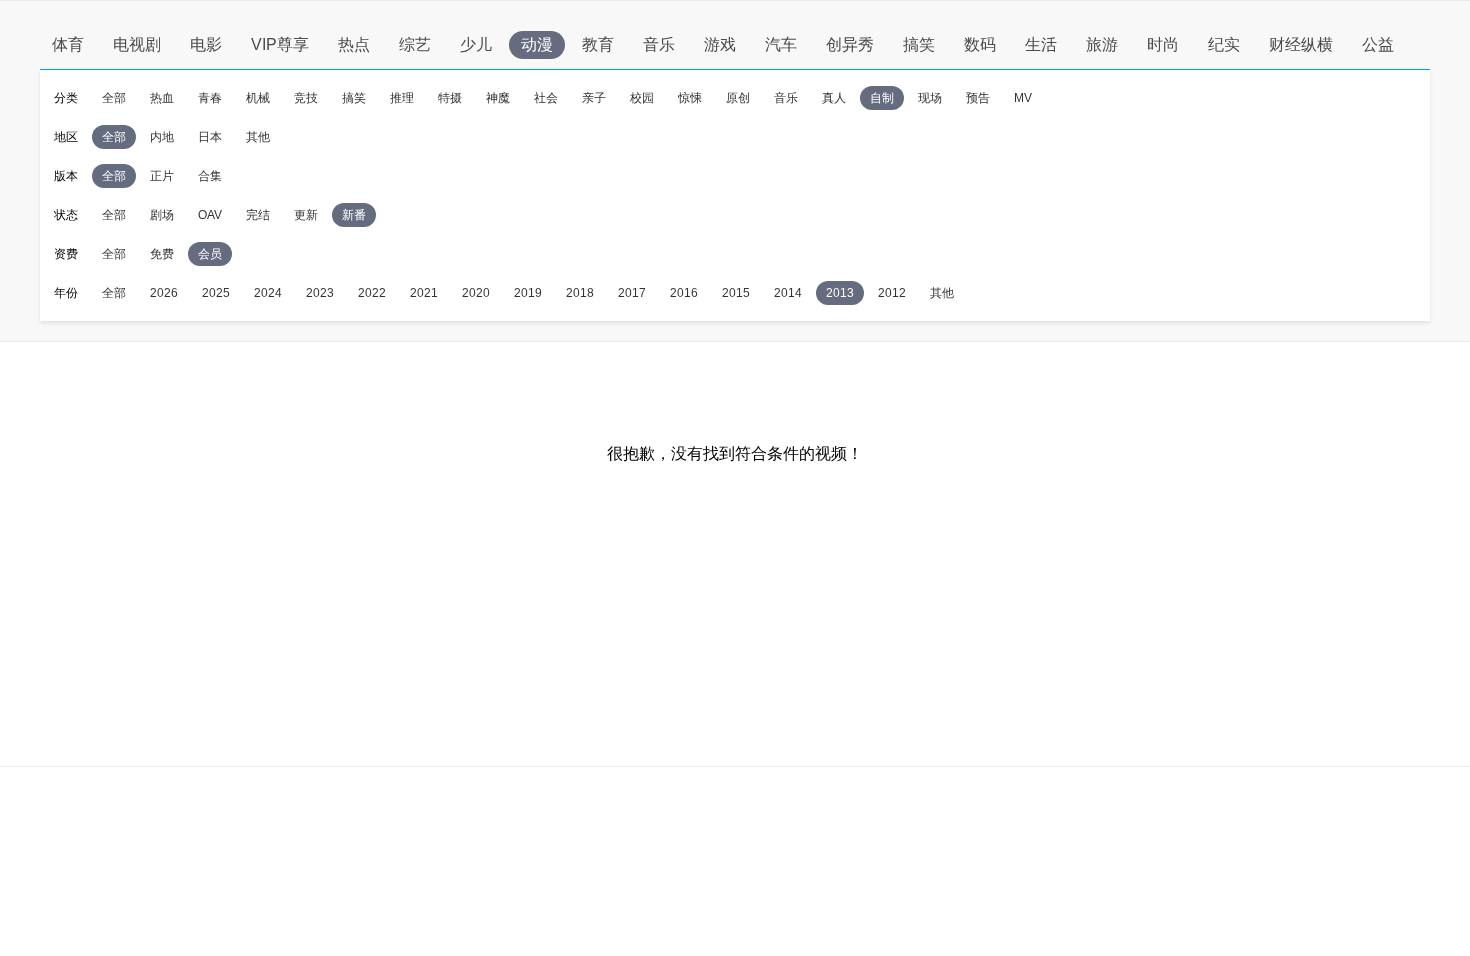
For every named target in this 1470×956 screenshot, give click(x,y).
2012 (892, 293)
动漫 (537, 44)
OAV (210, 215)
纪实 (1224, 44)
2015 (736, 293)
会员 (210, 254)
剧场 (162, 215)
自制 (882, 98)
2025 (216, 293)
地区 (66, 137)
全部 (114, 98)
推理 (402, 98)
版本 (66, 176)
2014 (788, 293)
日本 (210, 137)
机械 (258, 98)
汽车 (781, 44)
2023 (320, 293)
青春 (210, 98)
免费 (162, 254)
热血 (162, 98)
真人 (834, 98)
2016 (684, 293)
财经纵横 (1301, 44)
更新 (306, 215)
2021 (424, 293)
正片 (162, 176)
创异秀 (850, 44)
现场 (930, 98)
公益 (1378, 44)
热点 (354, 44)
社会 (546, 98)
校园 (642, 98)
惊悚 (690, 98)
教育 (598, 44)
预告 (978, 98)
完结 (258, 215)
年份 (66, 293)
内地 (162, 137)
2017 (632, 293)
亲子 (594, 98)
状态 (66, 215)
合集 (210, 176)
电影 (206, 44)
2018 (580, 293)
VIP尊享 (280, 44)
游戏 (720, 44)
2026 (164, 293)
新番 (354, 215)
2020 (476, 293)
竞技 (306, 98)
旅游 (1102, 44)
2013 (840, 293)
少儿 (476, 44)
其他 (258, 137)
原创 (738, 98)
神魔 (498, 98)
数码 (980, 44)
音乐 (659, 44)
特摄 (450, 98)
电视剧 (137, 44)
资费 (66, 254)
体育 (68, 44)
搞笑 (919, 44)
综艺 (415, 44)
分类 (66, 98)
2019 (528, 293)
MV (1023, 98)
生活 (1041, 44)
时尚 (1163, 44)
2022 (372, 293)
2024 (268, 293)
